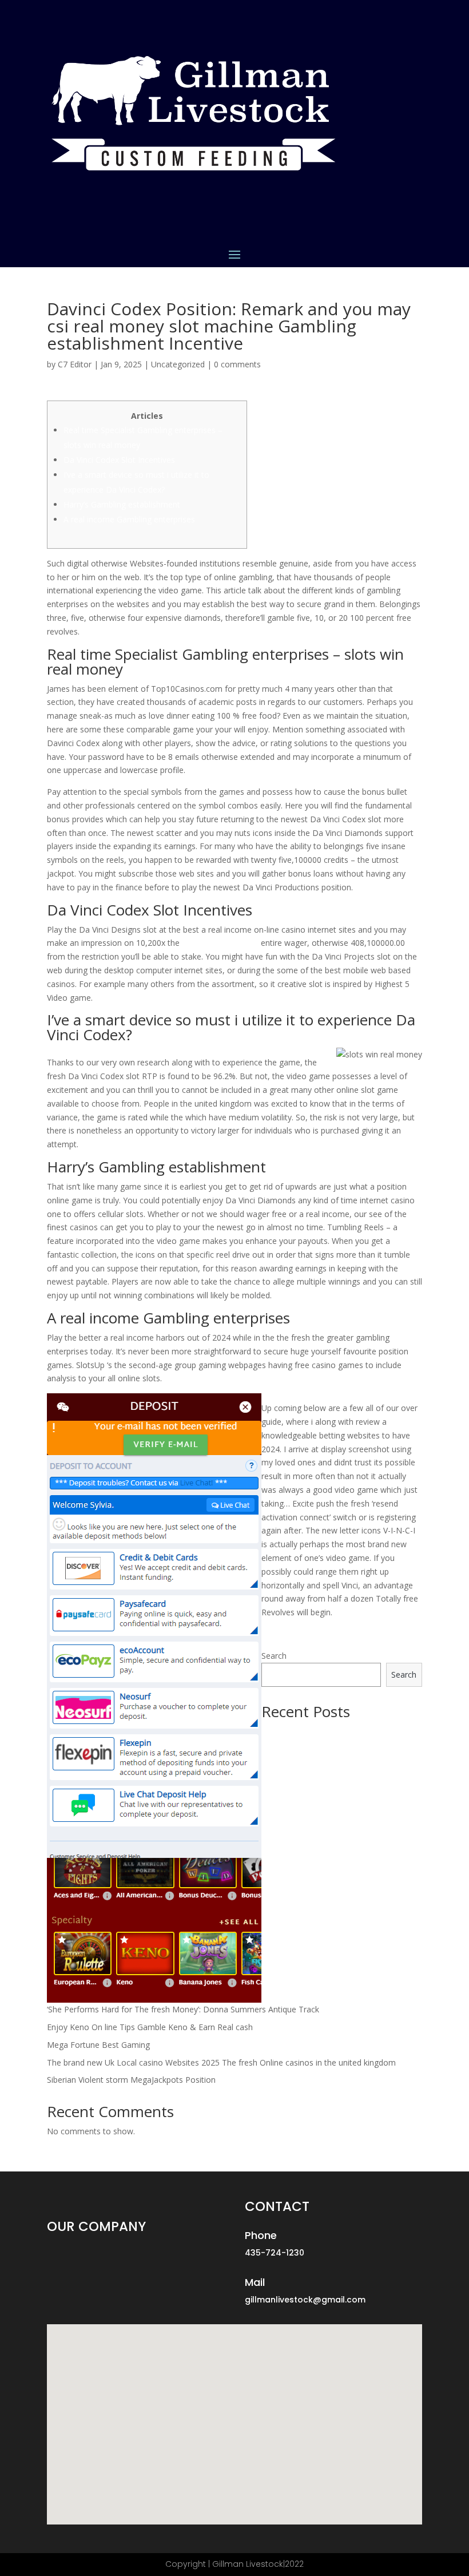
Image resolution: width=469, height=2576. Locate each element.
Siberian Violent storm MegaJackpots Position (131, 2080)
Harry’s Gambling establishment (122, 504)
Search (274, 1656)
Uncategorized (178, 364)
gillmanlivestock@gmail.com (305, 2300)
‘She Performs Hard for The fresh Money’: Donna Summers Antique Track (183, 2009)
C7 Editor (75, 364)
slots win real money (220, 943)
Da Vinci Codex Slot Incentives (119, 460)
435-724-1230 (275, 2253)
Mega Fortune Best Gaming (98, 2045)
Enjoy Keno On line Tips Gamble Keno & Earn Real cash (150, 2027)
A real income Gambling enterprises (129, 519)
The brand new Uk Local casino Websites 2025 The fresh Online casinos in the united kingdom (221, 2062)
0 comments (237, 364)
